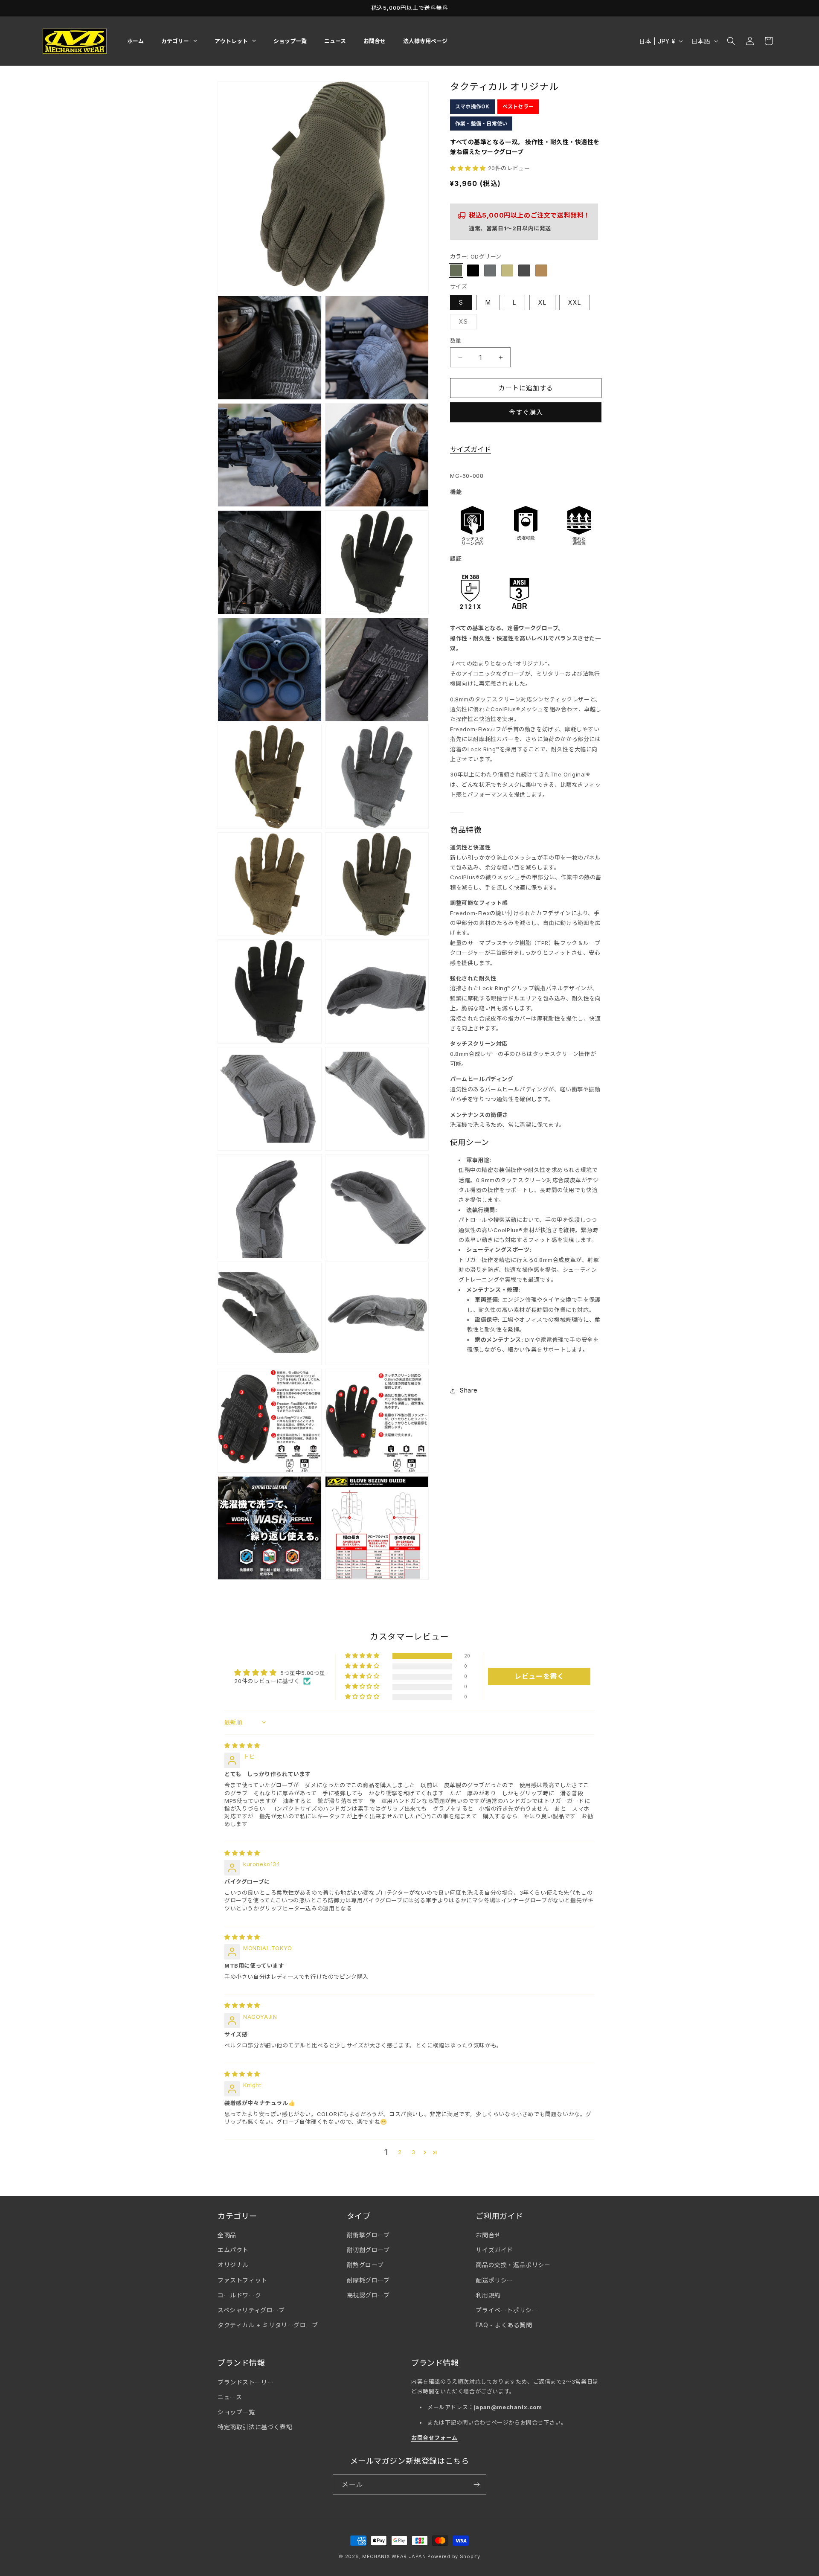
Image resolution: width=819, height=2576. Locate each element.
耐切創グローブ (368, 2250)
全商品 (227, 2235)
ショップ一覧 (236, 2412)
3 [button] (414, 2152)
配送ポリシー (494, 2280)
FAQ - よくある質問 (504, 2325)
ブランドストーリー (245, 2382)
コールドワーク (239, 2295)
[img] (242, 1745)
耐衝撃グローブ (368, 2235)
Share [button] (469, 1391)
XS (466, 323)
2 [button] (400, 2152)
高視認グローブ (368, 2295)
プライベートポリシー (507, 2310)
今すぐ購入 (526, 413)
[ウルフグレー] (490, 271)
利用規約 (488, 2295)
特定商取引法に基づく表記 (255, 2427)
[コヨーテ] (541, 271)
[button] (731, 41)
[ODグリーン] (456, 271)
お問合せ (488, 2235)
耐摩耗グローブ (368, 2280)
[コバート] (473, 271)
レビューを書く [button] (539, 1676)
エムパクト (233, 2250)
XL (542, 302)
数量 (456, 340)
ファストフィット (243, 2280)
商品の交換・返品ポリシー (513, 2265)
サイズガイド (470, 450)
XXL (575, 302)
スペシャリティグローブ (251, 2310)
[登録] (476, 2484)
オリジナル (233, 2265)
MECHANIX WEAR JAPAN (394, 2556)
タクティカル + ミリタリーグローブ (268, 2325)
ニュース (230, 2397)
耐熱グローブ (365, 2265)
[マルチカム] (507, 271)
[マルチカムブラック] (524, 271)
